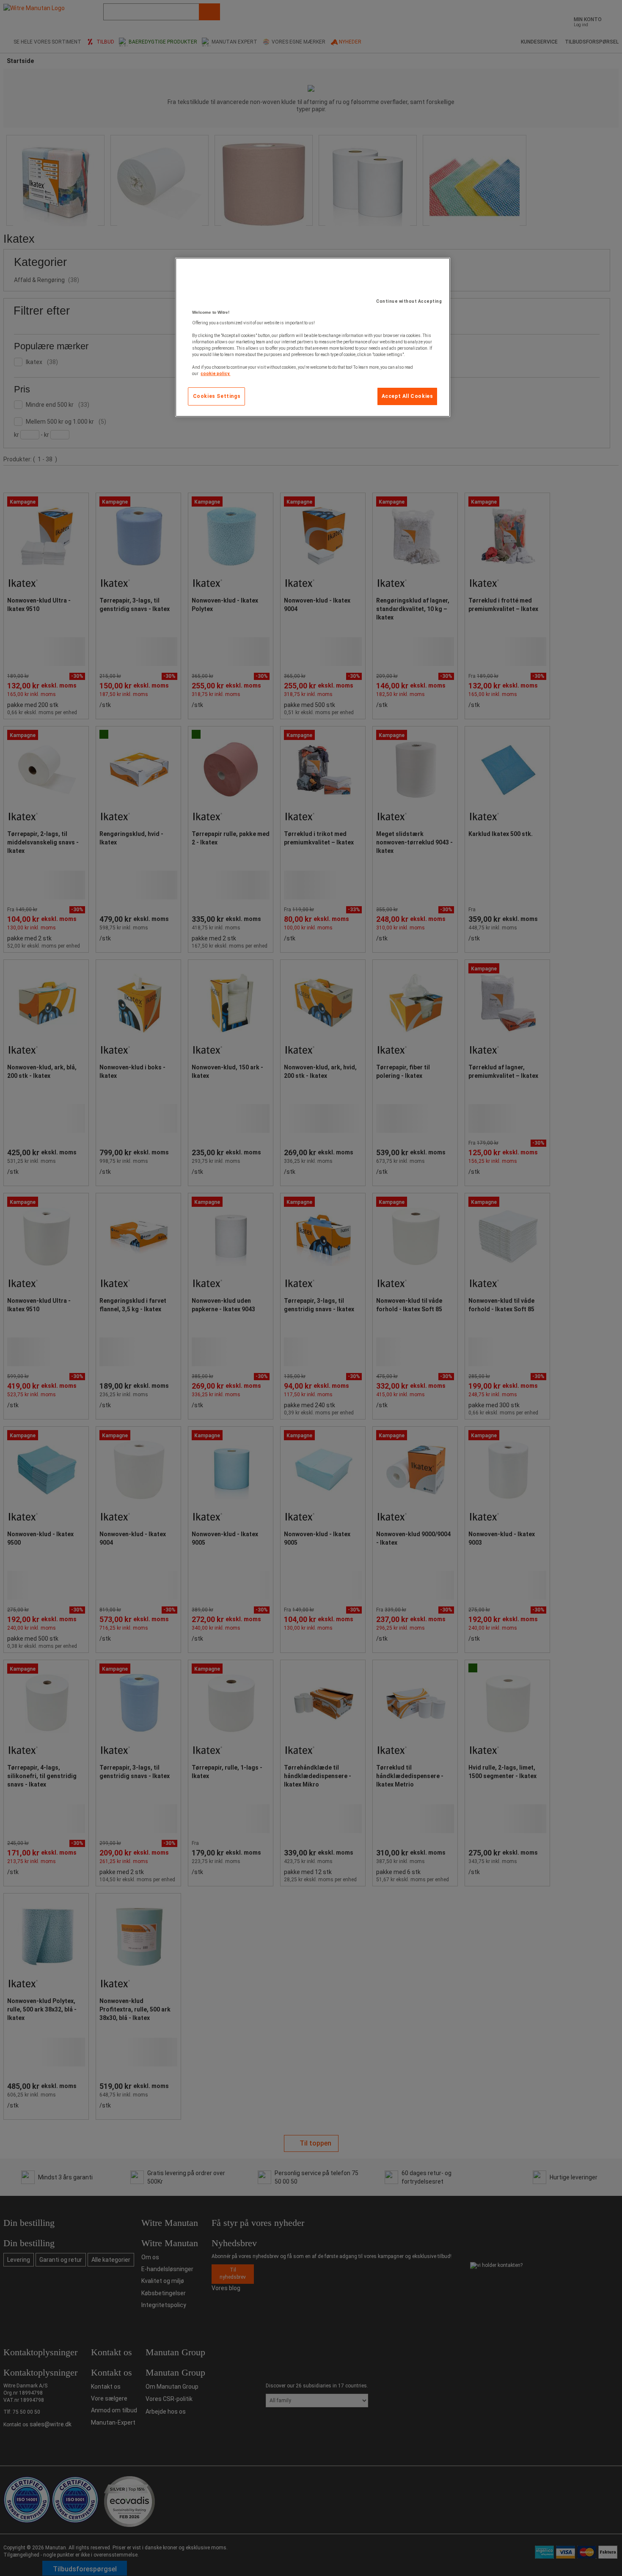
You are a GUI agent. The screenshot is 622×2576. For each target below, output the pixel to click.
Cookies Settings (217, 396)
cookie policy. (215, 374)
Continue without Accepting (409, 301)
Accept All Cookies (407, 396)
